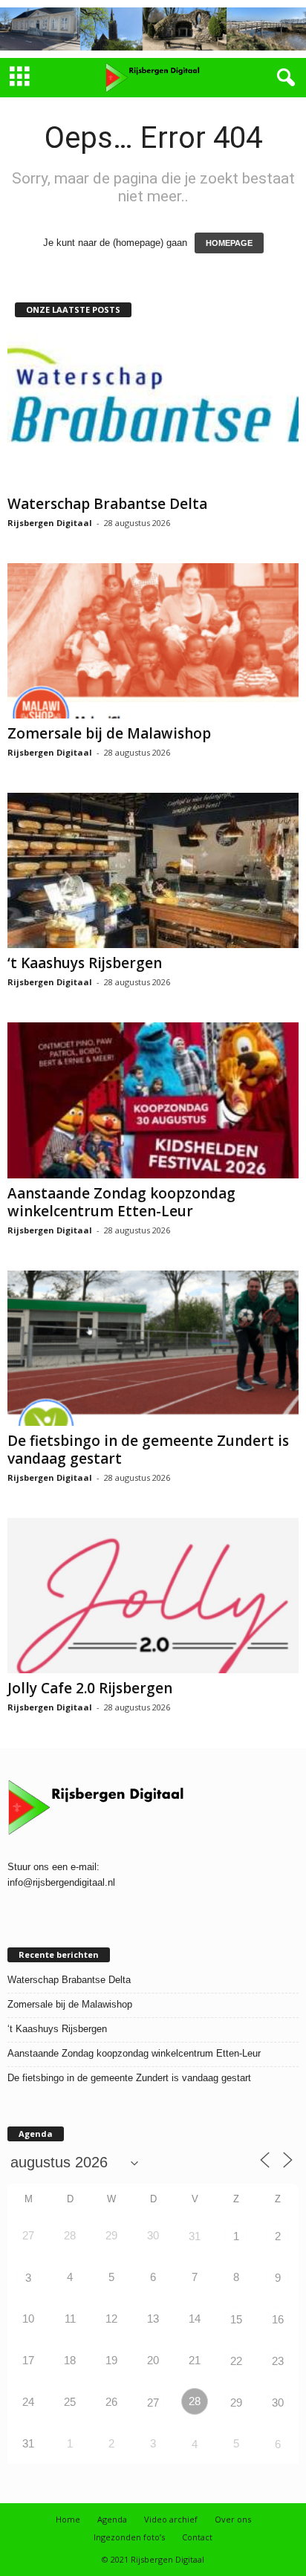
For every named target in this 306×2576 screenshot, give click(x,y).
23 (278, 2361)
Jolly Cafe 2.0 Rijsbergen (90, 1688)
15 (236, 2319)
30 (278, 2403)
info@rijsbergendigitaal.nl (61, 1882)
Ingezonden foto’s (129, 2537)
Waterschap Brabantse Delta (107, 504)
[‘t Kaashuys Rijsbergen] (153, 870)
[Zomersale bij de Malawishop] (153, 641)
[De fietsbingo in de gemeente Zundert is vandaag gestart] (153, 1348)
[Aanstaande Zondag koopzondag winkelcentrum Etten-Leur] (153, 1100)
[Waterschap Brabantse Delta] (153, 411)
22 (236, 2361)
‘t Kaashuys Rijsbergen (85, 963)
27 (153, 2403)
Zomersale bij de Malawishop (109, 733)
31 (195, 2236)
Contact (197, 2537)
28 (195, 2401)
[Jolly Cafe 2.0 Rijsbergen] (153, 1596)
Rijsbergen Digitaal (50, 523)
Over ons (233, 2519)
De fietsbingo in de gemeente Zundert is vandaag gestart (148, 1450)
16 (278, 2319)
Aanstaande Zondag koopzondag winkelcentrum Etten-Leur (121, 1202)
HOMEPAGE (229, 243)
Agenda (112, 2519)
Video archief (171, 2519)
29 (236, 2403)
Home (68, 2519)
